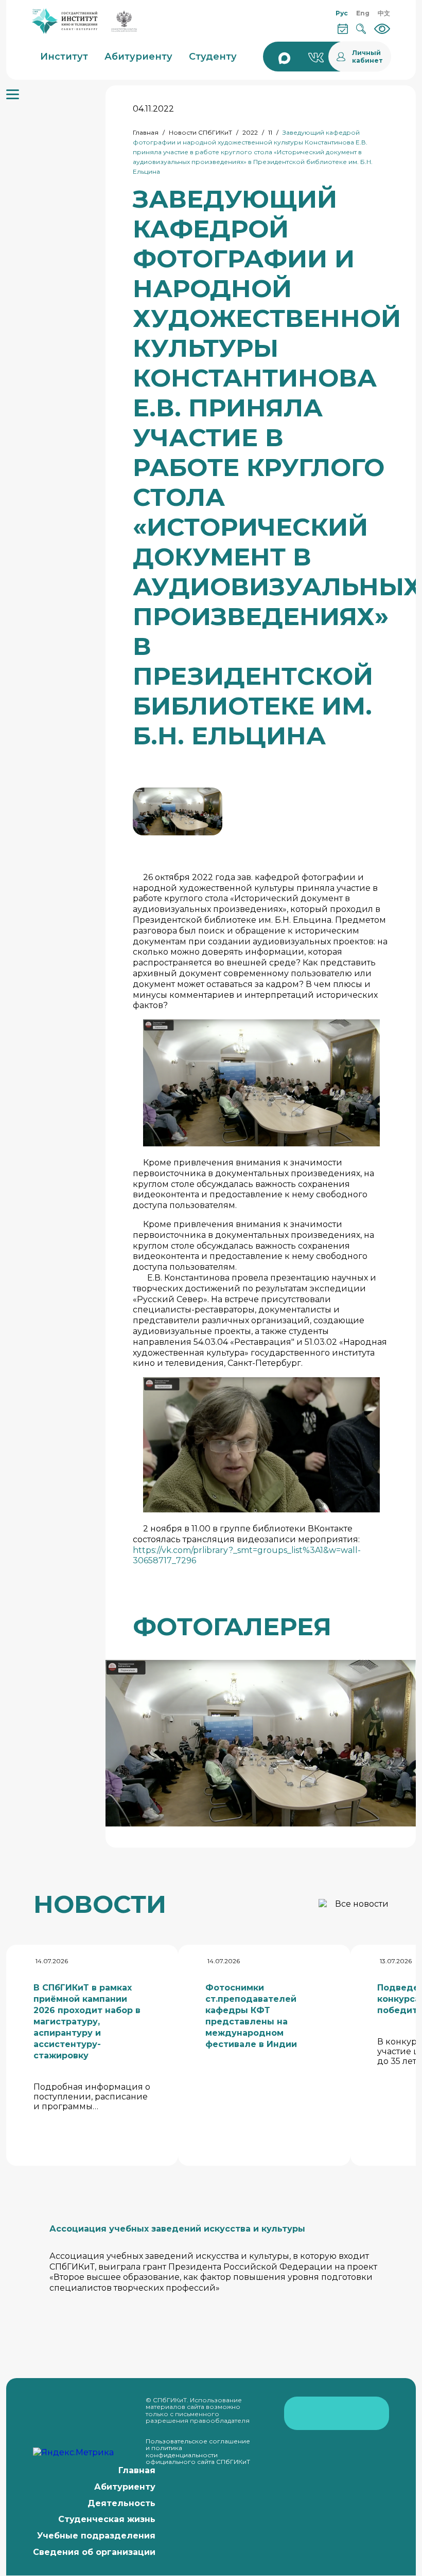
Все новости (362, 1904)
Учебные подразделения (96, 2536)
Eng (363, 13)
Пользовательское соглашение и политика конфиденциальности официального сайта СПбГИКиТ (198, 2452)
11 (270, 132)
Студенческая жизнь (107, 2519)
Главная (146, 132)
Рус (342, 13)
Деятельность (121, 2503)
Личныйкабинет (367, 57)
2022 (250, 132)
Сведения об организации (94, 2552)
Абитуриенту (125, 2487)
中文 (384, 13)
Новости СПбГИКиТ (200, 132)
